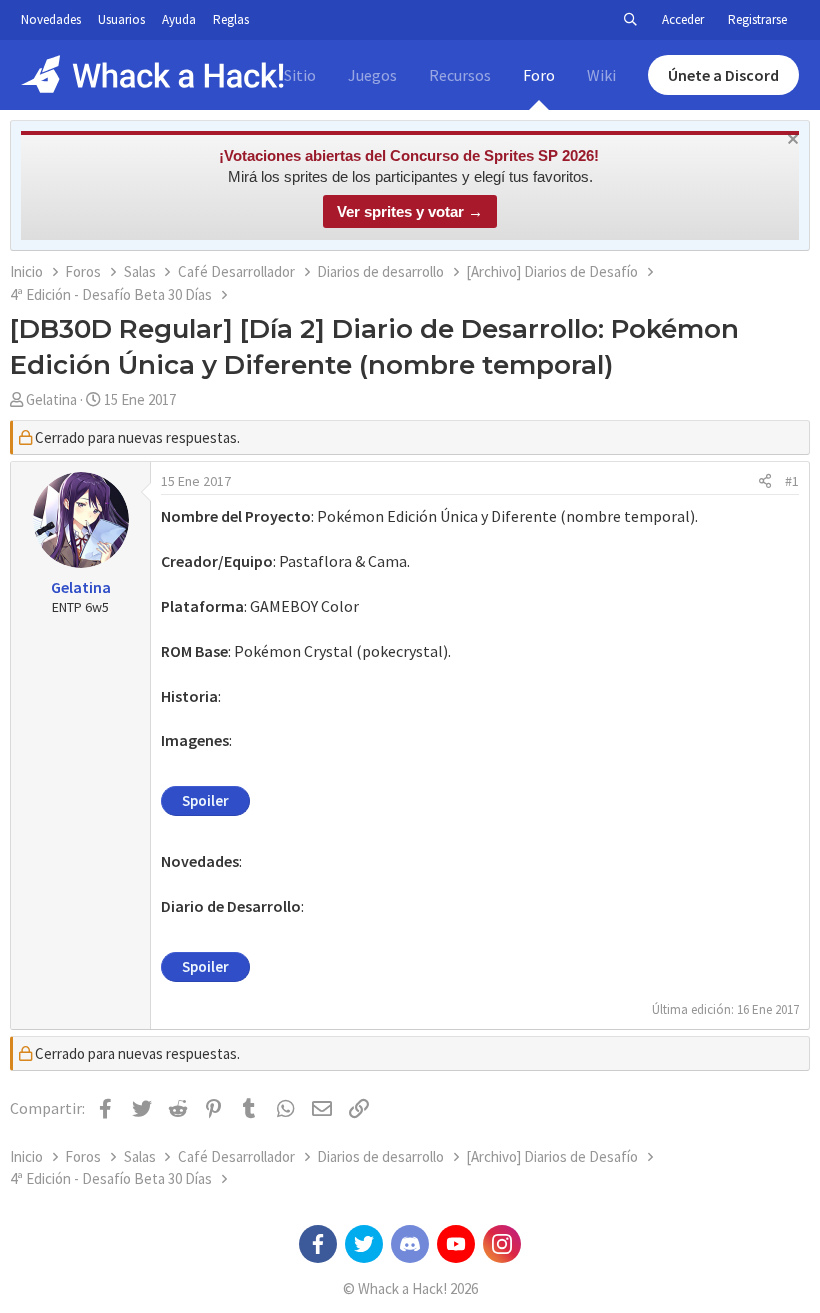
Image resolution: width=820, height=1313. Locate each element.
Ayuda (179, 19)
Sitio (300, 75)
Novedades (51, 19)
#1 (792, 481)
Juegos (372, 75)
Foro (539, 75)
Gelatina (51, 399)
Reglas (231, 19)
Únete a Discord (723, 75)
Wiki (601, 75)
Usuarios (121, 19)
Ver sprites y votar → (410, 211)
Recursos (460, 75)
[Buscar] (630, 20)
